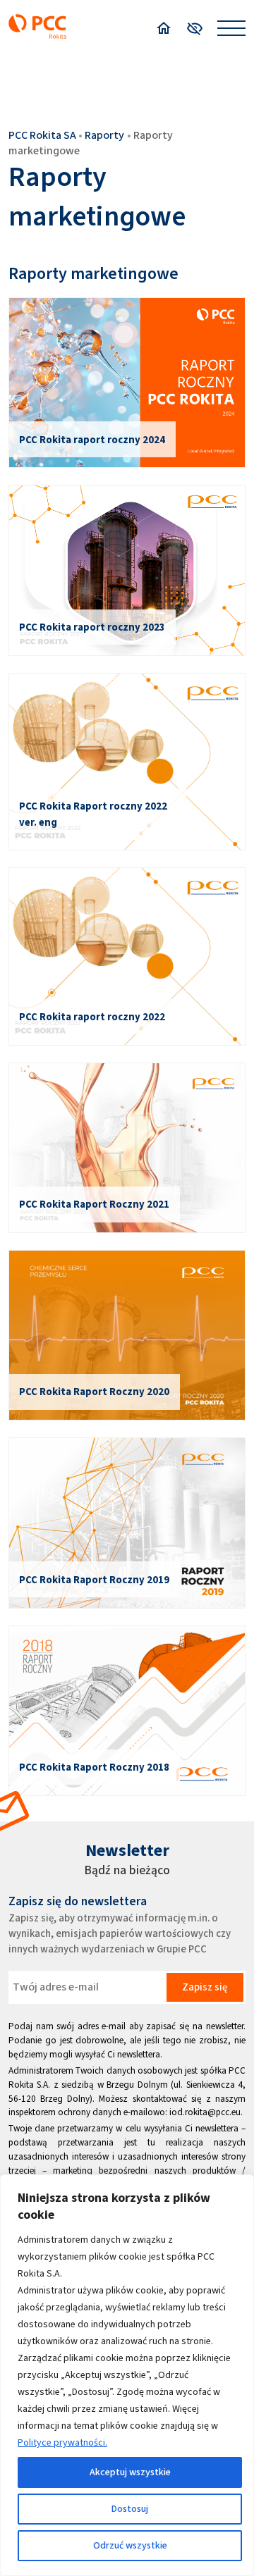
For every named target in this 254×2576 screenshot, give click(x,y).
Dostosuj (130, 2509)
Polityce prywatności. (62, 2442)
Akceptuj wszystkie (130, 2472)
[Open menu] (231, 28)
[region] (127, 2375)
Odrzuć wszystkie (130, 2545)
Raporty (104, 135)
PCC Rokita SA (42, 135)
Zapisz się (205, 1987)
